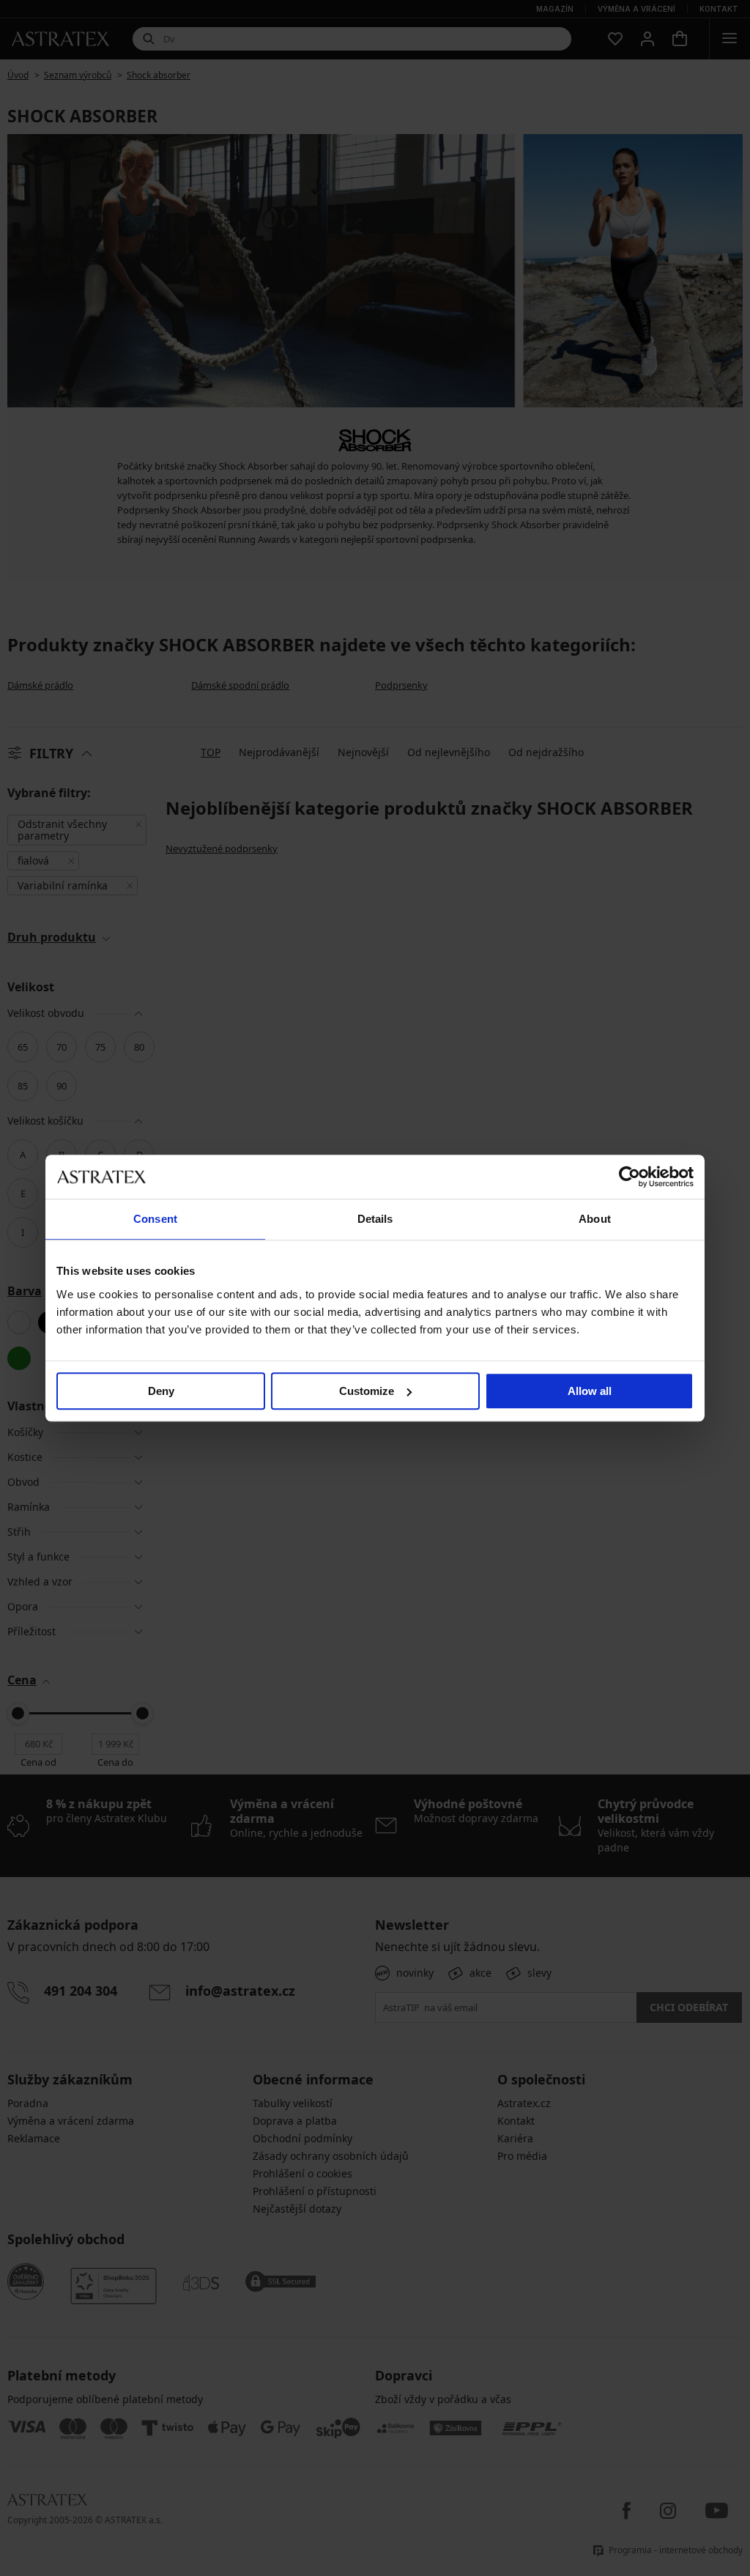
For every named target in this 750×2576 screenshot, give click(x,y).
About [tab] (595, 1219)
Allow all (590, 1391)
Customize (367, 1391)
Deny (161, 1391)
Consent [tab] (155, 1219)
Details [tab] (375, 1219)
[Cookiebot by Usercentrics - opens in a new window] (630, 1177)
